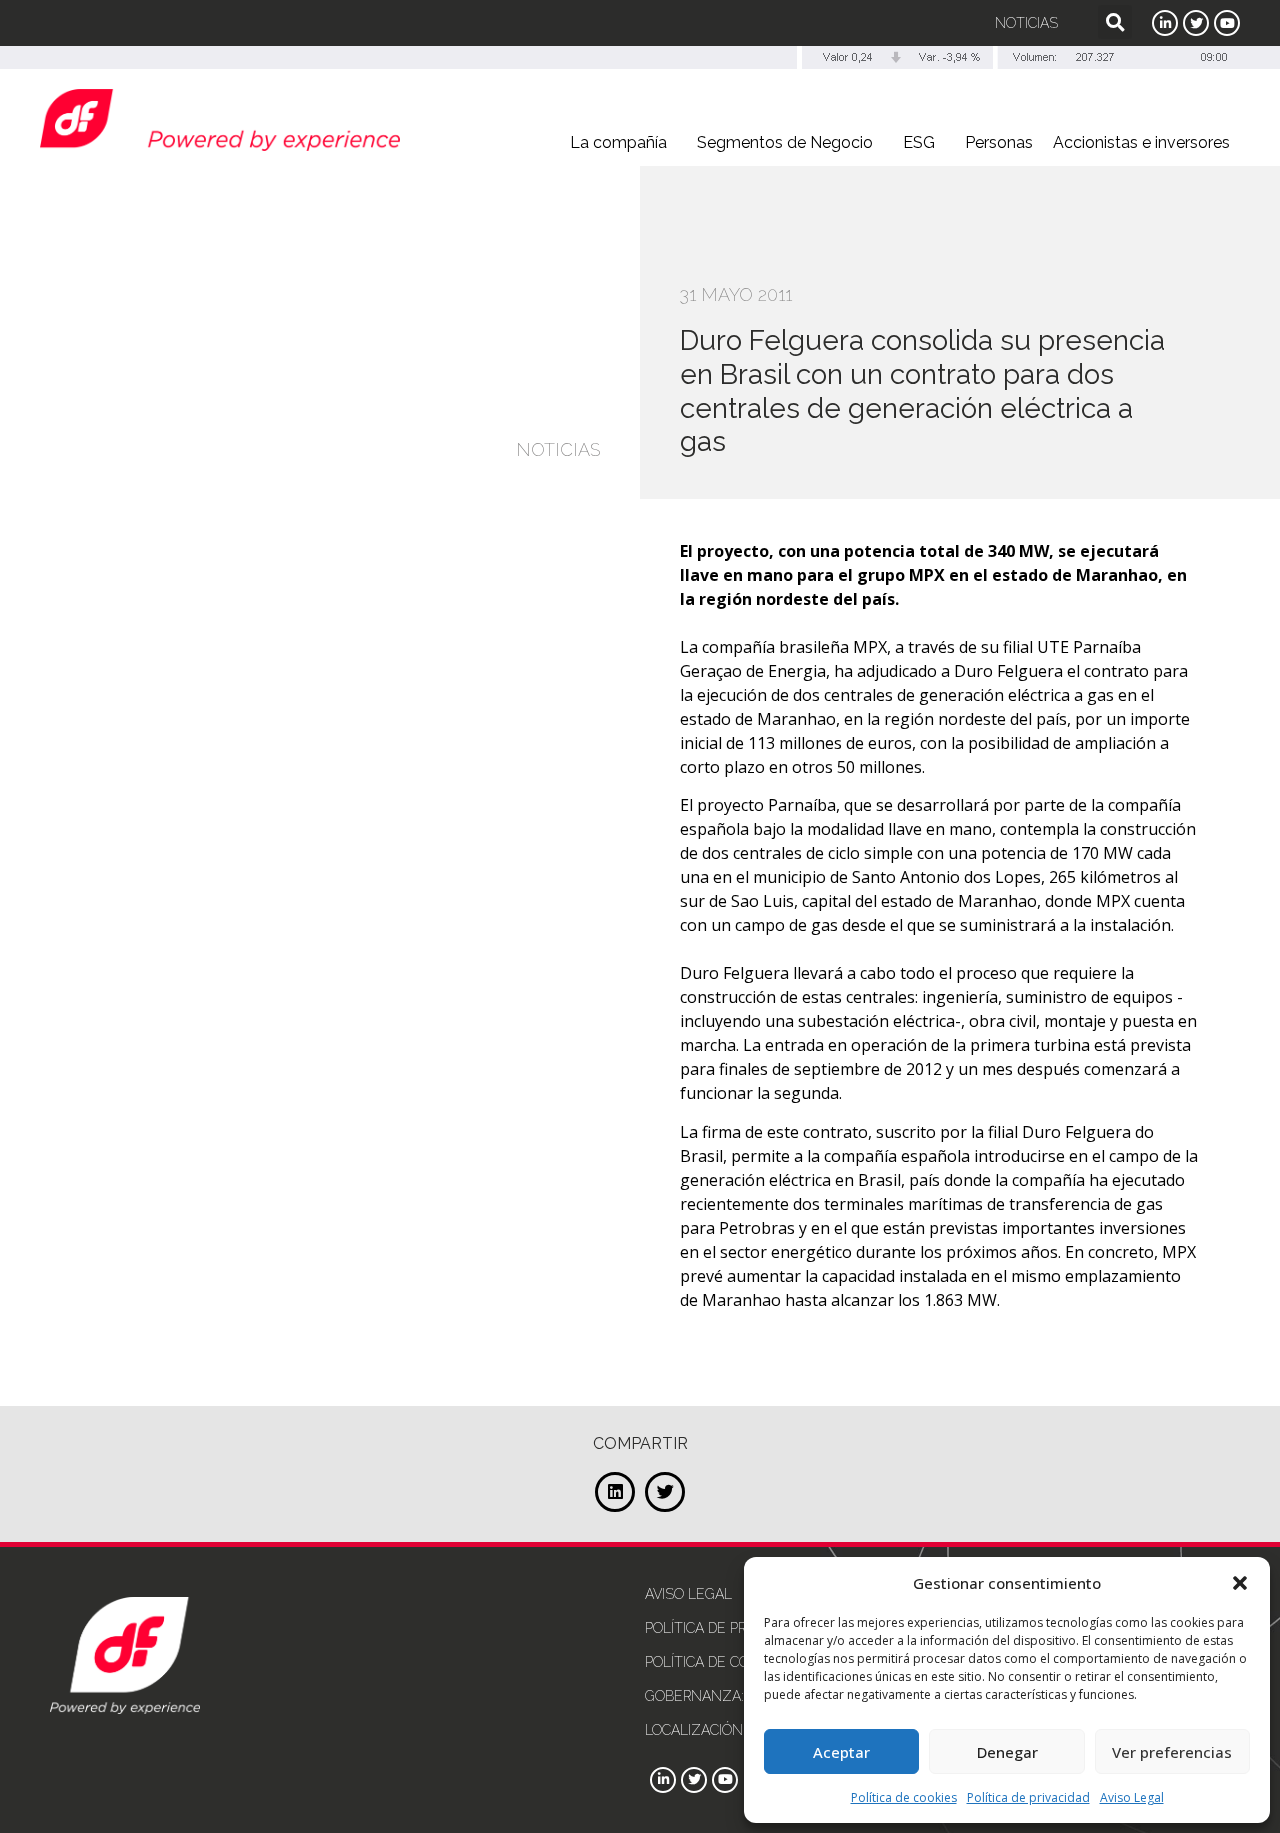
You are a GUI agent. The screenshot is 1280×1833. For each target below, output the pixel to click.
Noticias (1026, 23)
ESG (919, 142)
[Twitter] (1196, 23)
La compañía (618, 142)
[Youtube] (1227, 23)
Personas (999, 142)
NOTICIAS (558, 449)
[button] (1240, 1583)
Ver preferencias (1172, 1752)
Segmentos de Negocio (785, 142)
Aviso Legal (1132, 1797)
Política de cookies (904, 1797)
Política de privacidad (1028, 1797)
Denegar (1007, 1752)
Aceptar (841, 1752)
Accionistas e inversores (1141, 142)
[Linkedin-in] (1165, 23)
